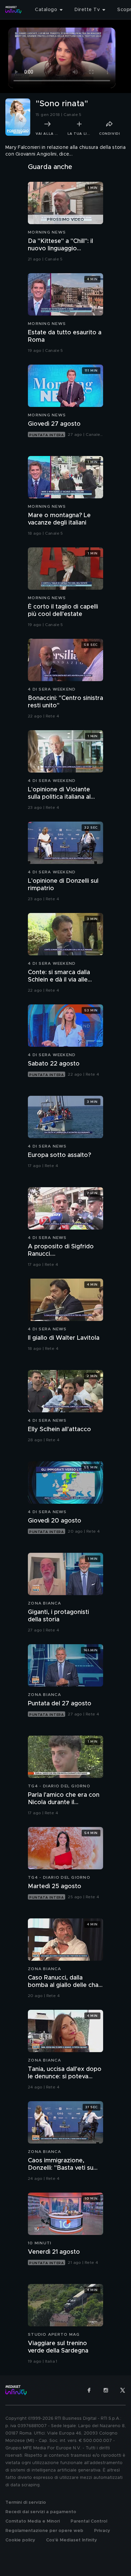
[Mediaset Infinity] (13, 10)
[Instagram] (106, 2390)
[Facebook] (89, 2390)
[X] (123, 2390)
